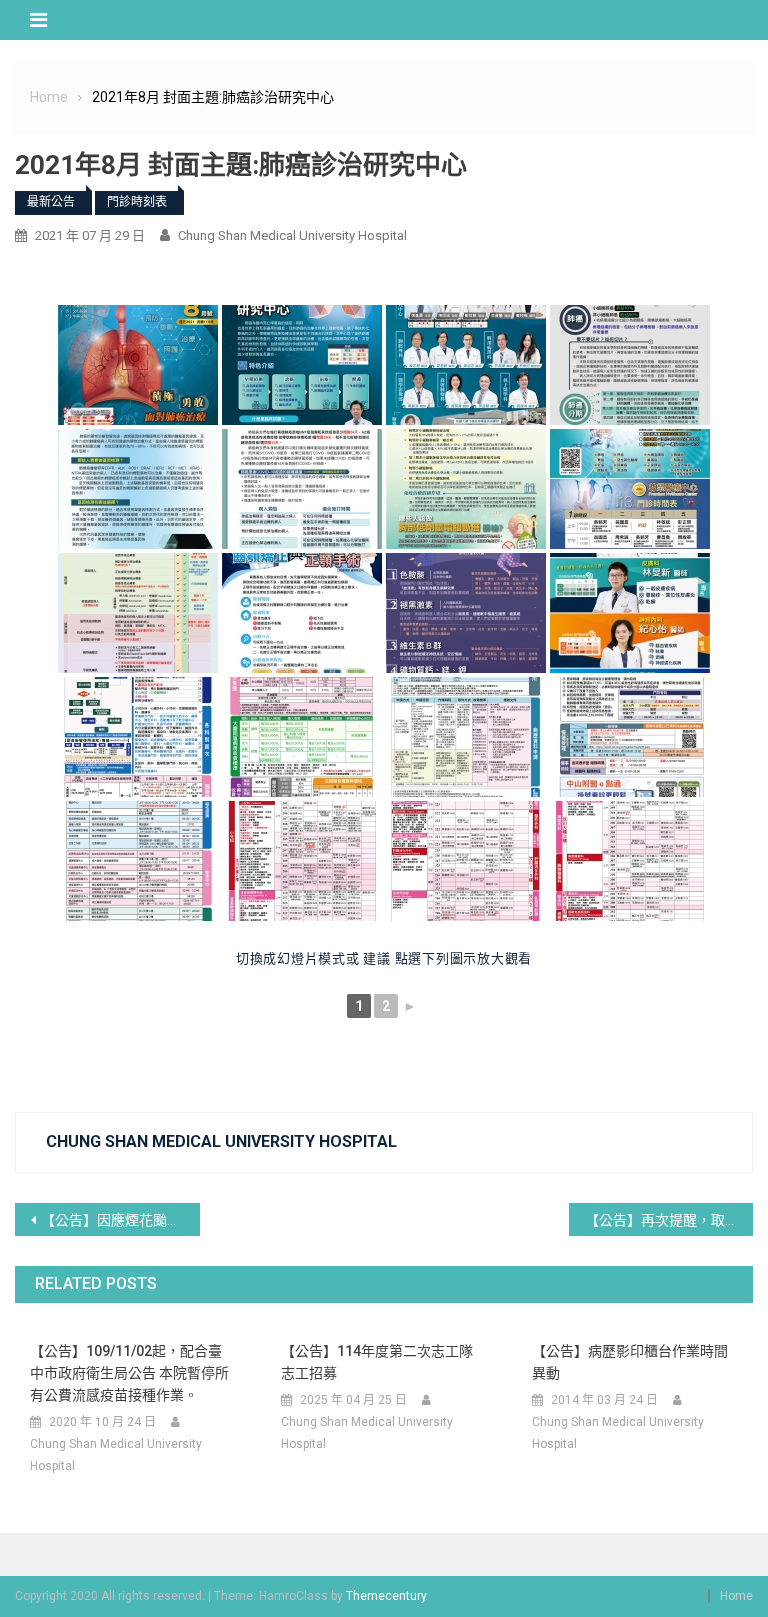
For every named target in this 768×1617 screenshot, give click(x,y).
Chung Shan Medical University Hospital (292, 235)
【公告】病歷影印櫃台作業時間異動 (630, 1362)
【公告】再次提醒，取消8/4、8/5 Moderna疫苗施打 (669, 1220)
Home (736, 1596)
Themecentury (386, 1596)
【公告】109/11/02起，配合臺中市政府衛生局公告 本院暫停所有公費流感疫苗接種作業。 (129, 1373)
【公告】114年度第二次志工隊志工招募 (377, 1362)
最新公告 (51, 202)
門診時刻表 (137, 202)
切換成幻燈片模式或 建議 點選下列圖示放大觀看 (384, 958)
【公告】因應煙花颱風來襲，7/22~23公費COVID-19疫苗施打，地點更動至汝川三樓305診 (120, 1220)
